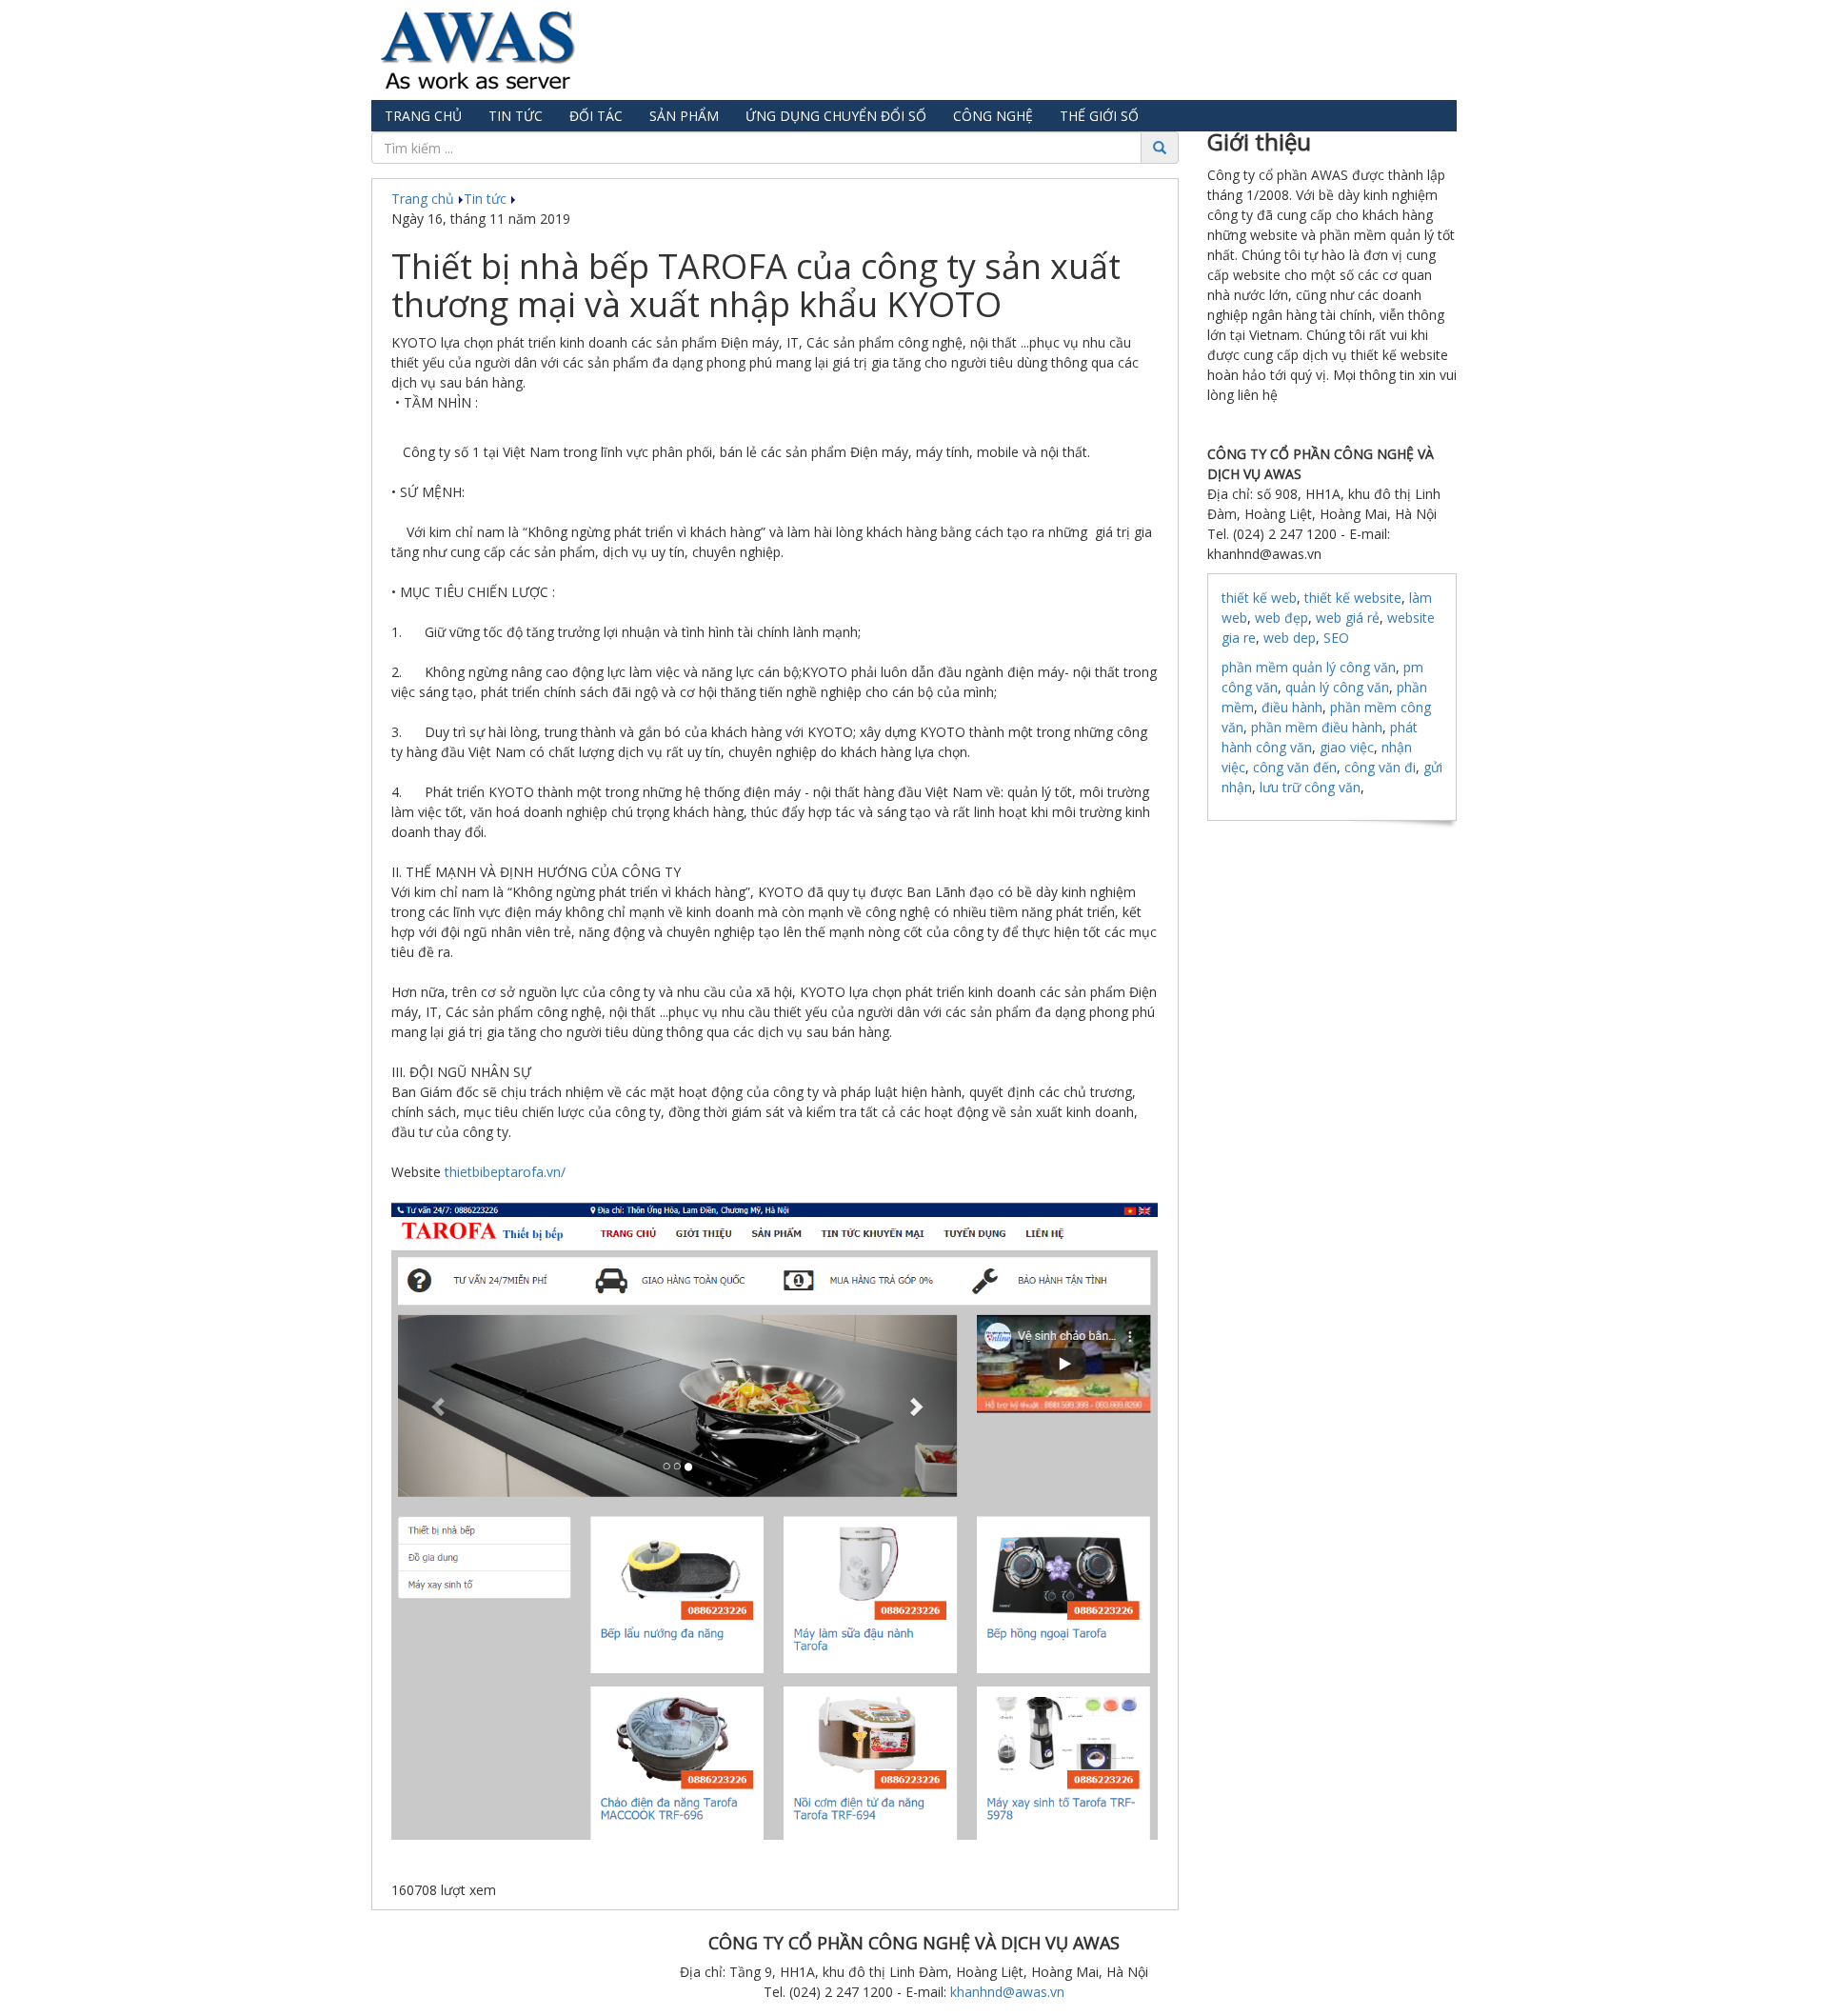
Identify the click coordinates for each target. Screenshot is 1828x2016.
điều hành (1292, 707)
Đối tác (596, 116)
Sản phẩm (684, 116)
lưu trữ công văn (1310, 787)
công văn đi (1380, 767)
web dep (1290, 638)
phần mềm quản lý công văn (1309, 667)
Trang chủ (423, 116)
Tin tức (516, 116)
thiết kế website (1353, 598)
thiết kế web (1259, 598)
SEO (1336, 638)
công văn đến (1295, 767)
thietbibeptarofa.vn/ (505, 1172)
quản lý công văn (1337, 687)
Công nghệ (993, 116)
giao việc (1347, 747)
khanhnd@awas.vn (1007, 1992)
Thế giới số (1099, 116)
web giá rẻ (1348, 618)
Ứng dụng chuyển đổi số (836, 116)
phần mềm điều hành (1317, 727)
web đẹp (1282, 618)
